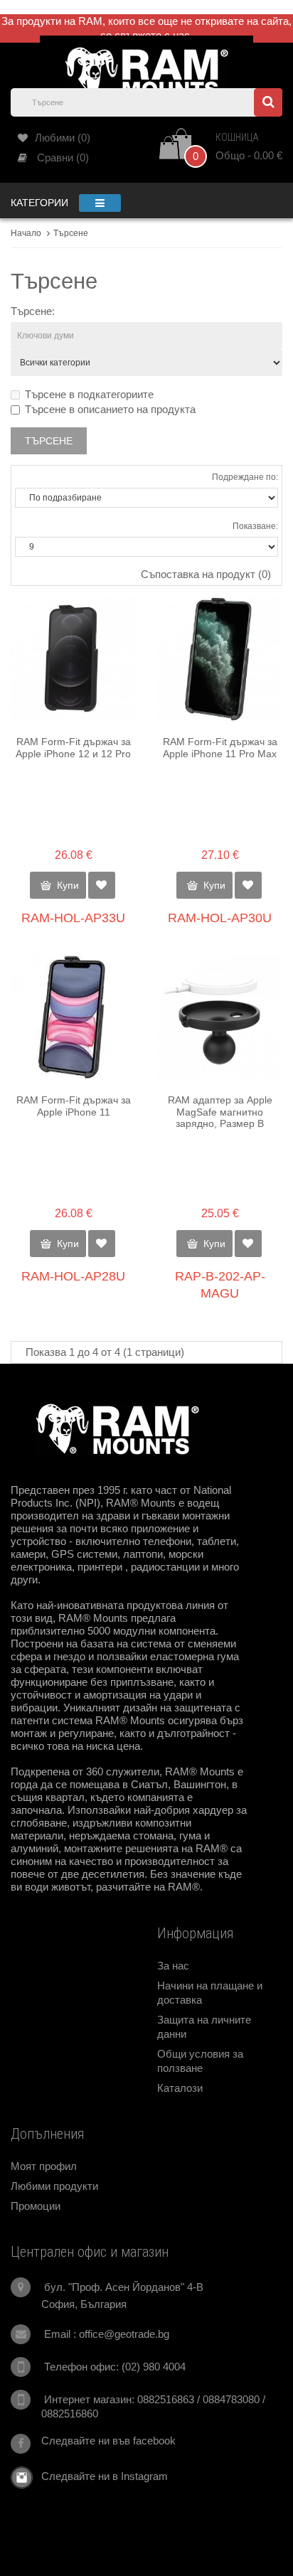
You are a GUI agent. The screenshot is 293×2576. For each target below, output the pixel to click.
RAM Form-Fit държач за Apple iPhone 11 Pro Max (220, 748)
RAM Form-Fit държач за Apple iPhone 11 (74, 1106)
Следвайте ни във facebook (108, 2441)
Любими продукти (54, 2186)
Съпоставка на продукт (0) (206, 574)
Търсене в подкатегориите (89, 394)
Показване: (255, 526)
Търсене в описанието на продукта (110, 409)
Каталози (180, 2088)
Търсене (71, 233)
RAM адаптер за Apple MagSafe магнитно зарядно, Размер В (220, 1112)
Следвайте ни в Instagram (100, 2476)
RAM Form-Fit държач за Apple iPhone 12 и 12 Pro (73, 748)
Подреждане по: (245, 477)
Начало (26, 233)
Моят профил (44, 2166)
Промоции (36, 2206)
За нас (173, 1966)
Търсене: (33, 311)
